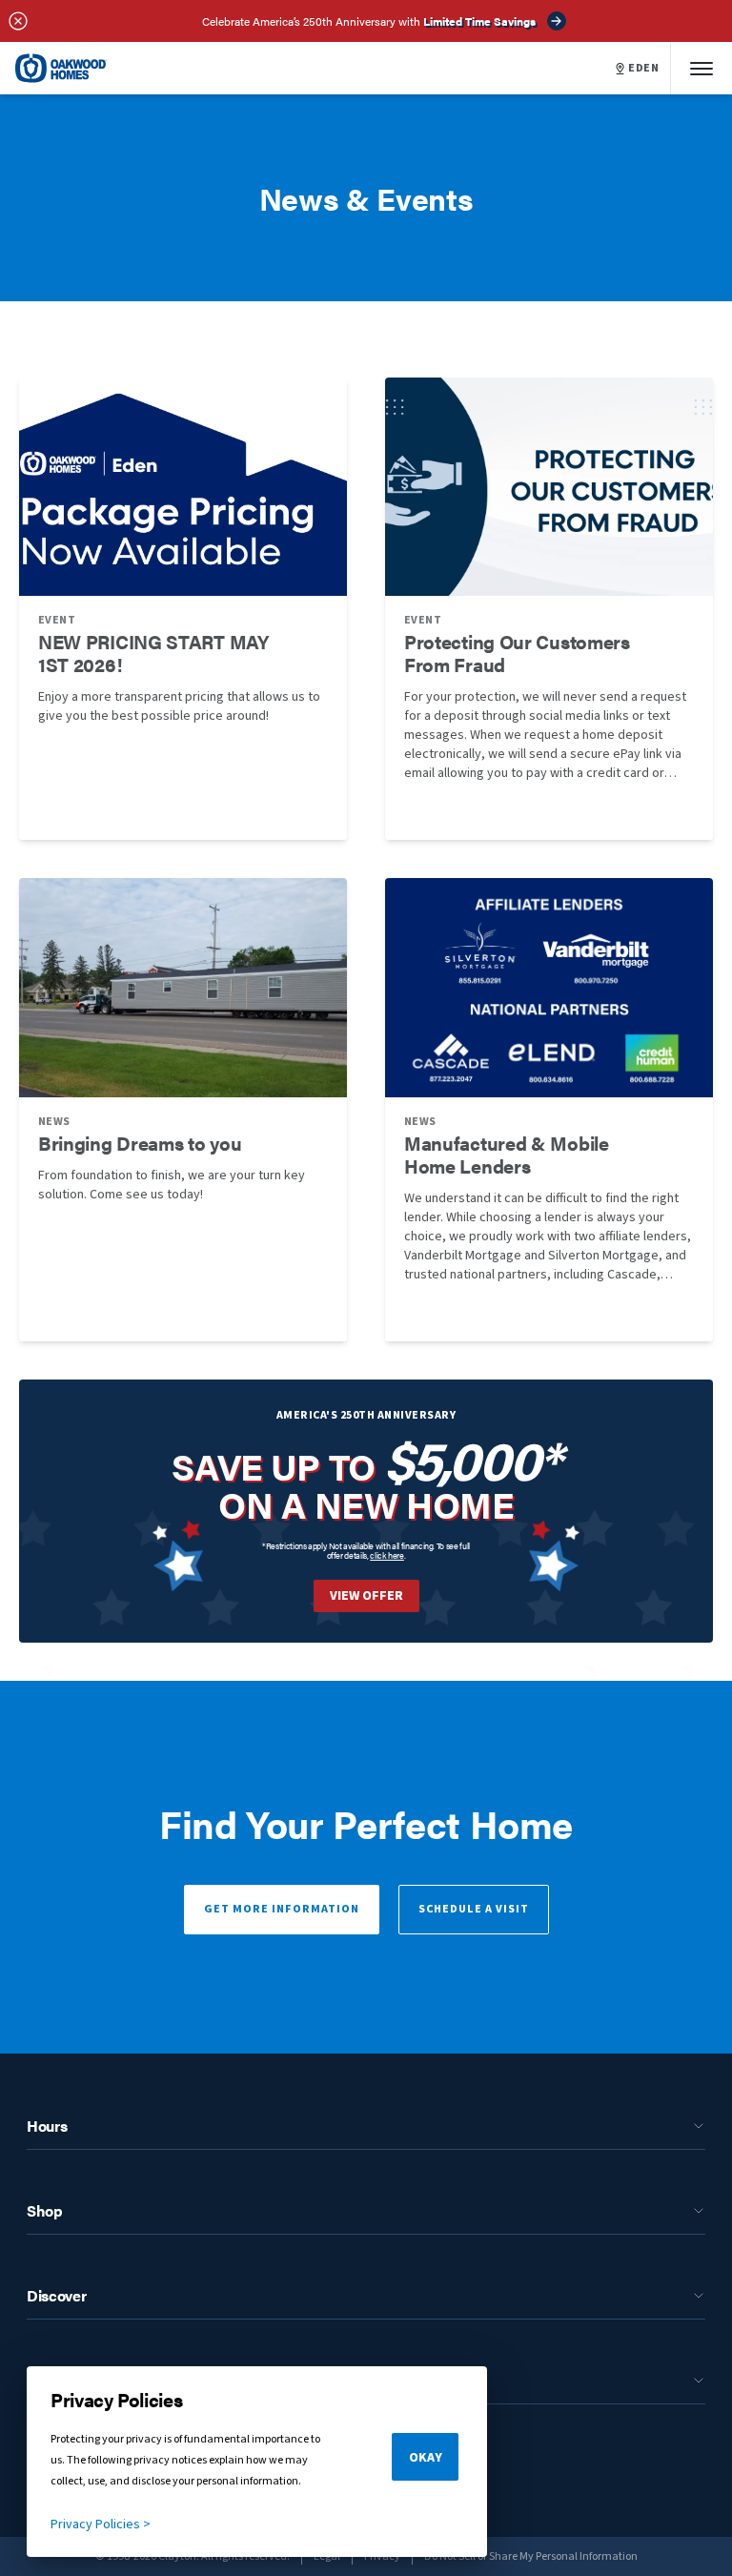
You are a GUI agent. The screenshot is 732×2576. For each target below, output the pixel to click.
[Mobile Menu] (701, 68)
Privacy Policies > (101, 2525)
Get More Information (282, 1909)
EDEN (643, 69)
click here (387, 1555)
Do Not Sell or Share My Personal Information (531, 2556)
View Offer (366, 1596)
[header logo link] (61, 68)
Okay (426, 2458)
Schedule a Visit (474, 1909)
